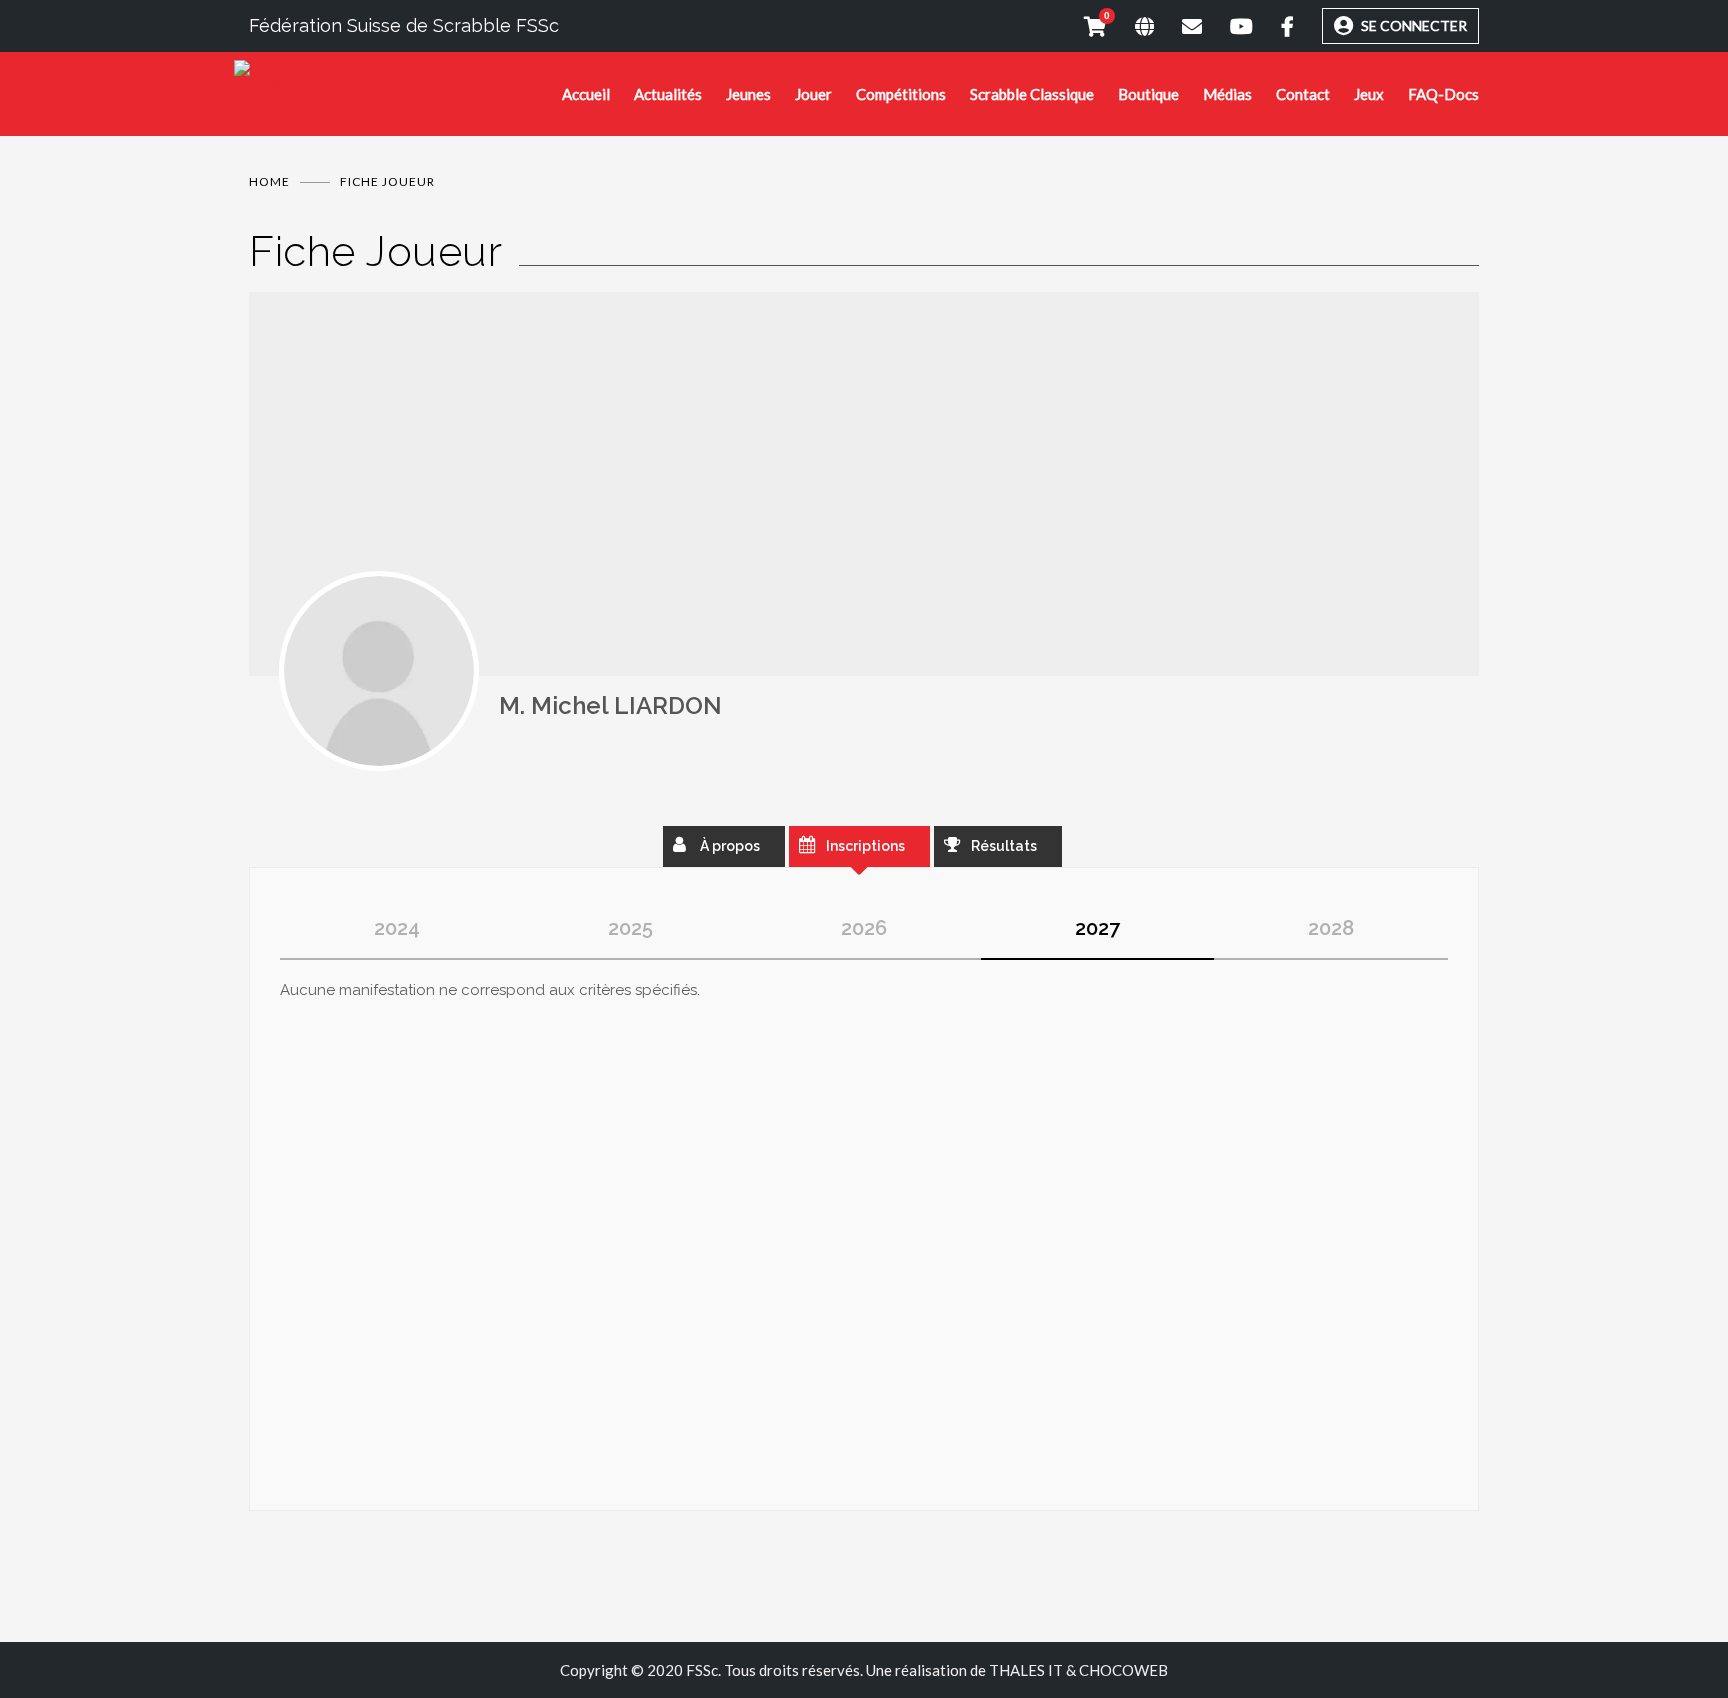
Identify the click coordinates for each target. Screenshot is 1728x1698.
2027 (1097, 928)
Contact (1303, 94)
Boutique (1148, 94)
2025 (630, 928)
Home (269, 181)
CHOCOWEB (1123, 1670)
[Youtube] (1227, 26)
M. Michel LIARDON (610, 705)
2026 (864, 928)
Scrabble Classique (1032, 94)
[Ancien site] (1130, 26)
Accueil (586, 94)
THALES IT (1026, 1670)
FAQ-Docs (1443, 94)
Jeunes (748, 94)
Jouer (813, 94)
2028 (1331, 928)
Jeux (1369, 94)
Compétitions (901, 94)
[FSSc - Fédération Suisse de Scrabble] (398, 75)
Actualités (668, 94)
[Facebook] (1273, 26)
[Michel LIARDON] (379, 671)
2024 (397, 928)
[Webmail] (1178, 26)
